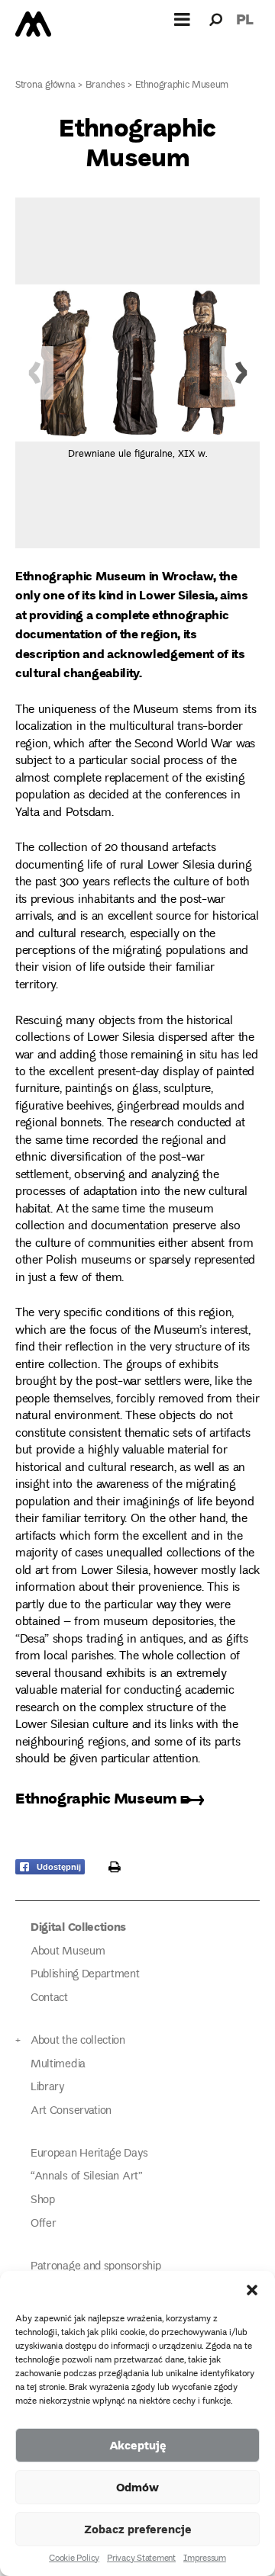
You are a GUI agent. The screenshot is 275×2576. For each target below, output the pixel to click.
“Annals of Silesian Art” (87, 2177)
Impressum (205, 2559)
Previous (34, 373)
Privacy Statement (141, 2559)
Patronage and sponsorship (95, 2267)
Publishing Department (85, 1975)
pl (245, 19)
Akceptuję (138, 2445)
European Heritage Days (89, 2154)
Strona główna (45, 86)
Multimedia (58, 2065)
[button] (252, 2290)
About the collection (78, 2041)
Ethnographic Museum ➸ (110, 1798)
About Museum (68, 1952)
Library (47, 2088)
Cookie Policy (74, 2559)
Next (241, 373)
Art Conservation (71, 2111)
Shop (43, 2200)
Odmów (137, 2487)
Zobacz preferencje (138, 2529)
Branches (105, 86)
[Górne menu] (183, 19)
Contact (49, 1998)
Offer (43, 2224)
